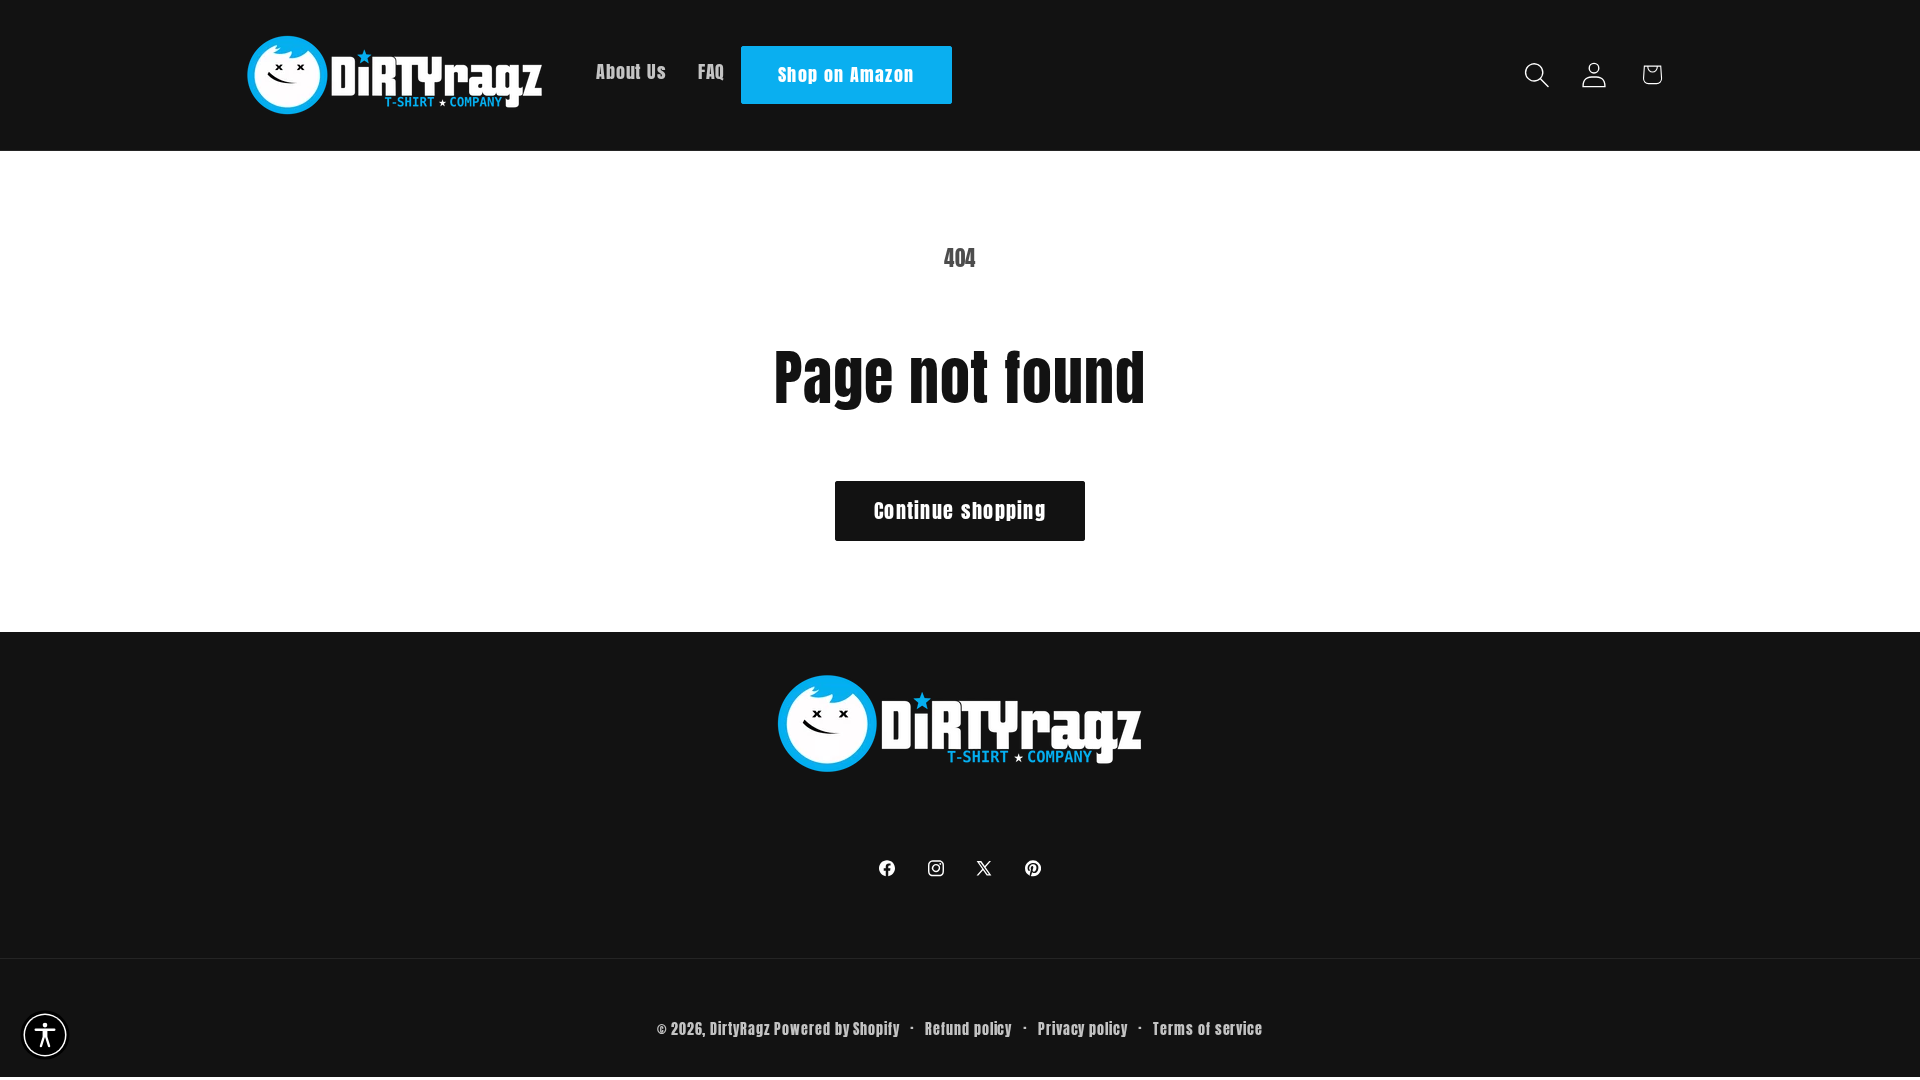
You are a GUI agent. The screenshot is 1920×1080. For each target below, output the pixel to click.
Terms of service (1208, 1029)
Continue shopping (960, 510)
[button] (1537, 74)
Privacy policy (1083, 1029)
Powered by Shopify (836, 1029)
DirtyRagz (739, 1029)
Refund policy (968, 1029)
